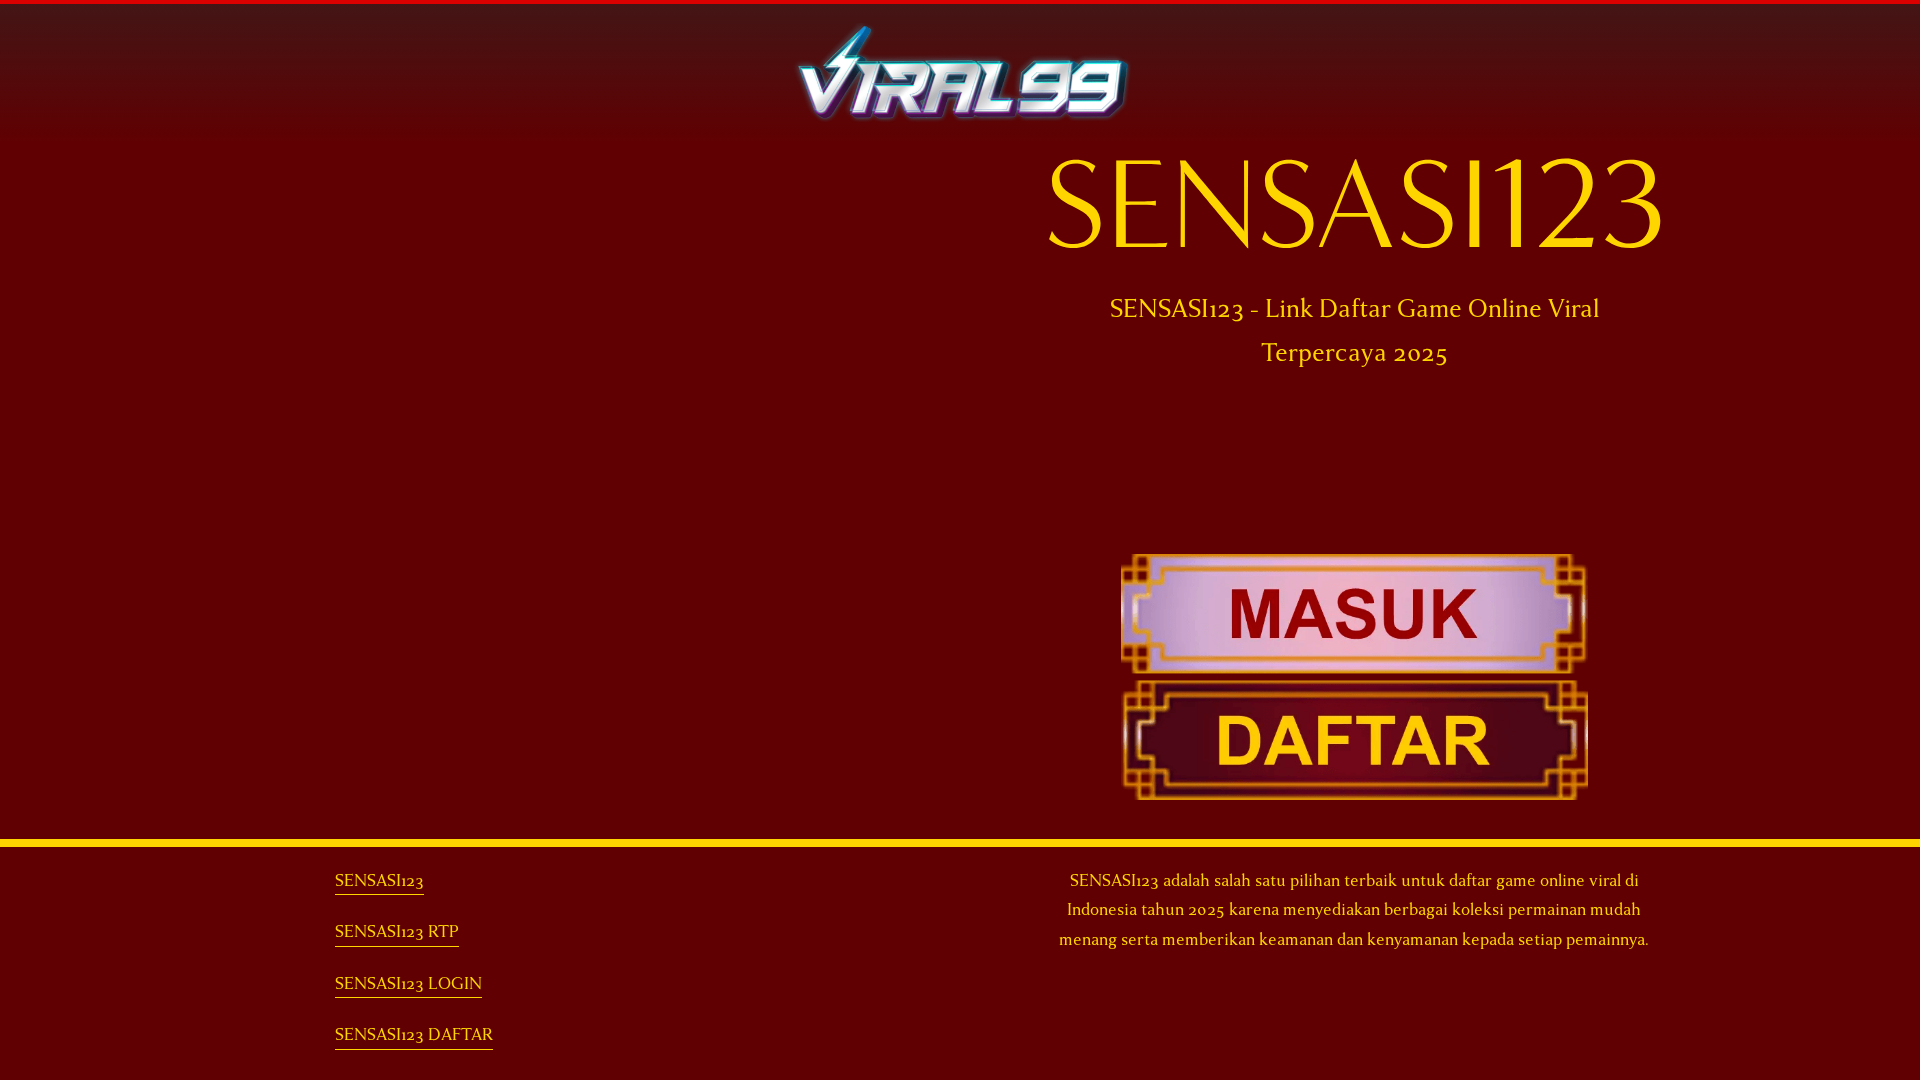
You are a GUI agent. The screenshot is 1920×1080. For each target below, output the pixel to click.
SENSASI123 (379, 880)
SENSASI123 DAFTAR (414, 1034)
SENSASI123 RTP (397, 931)
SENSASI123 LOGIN (408, 983)
